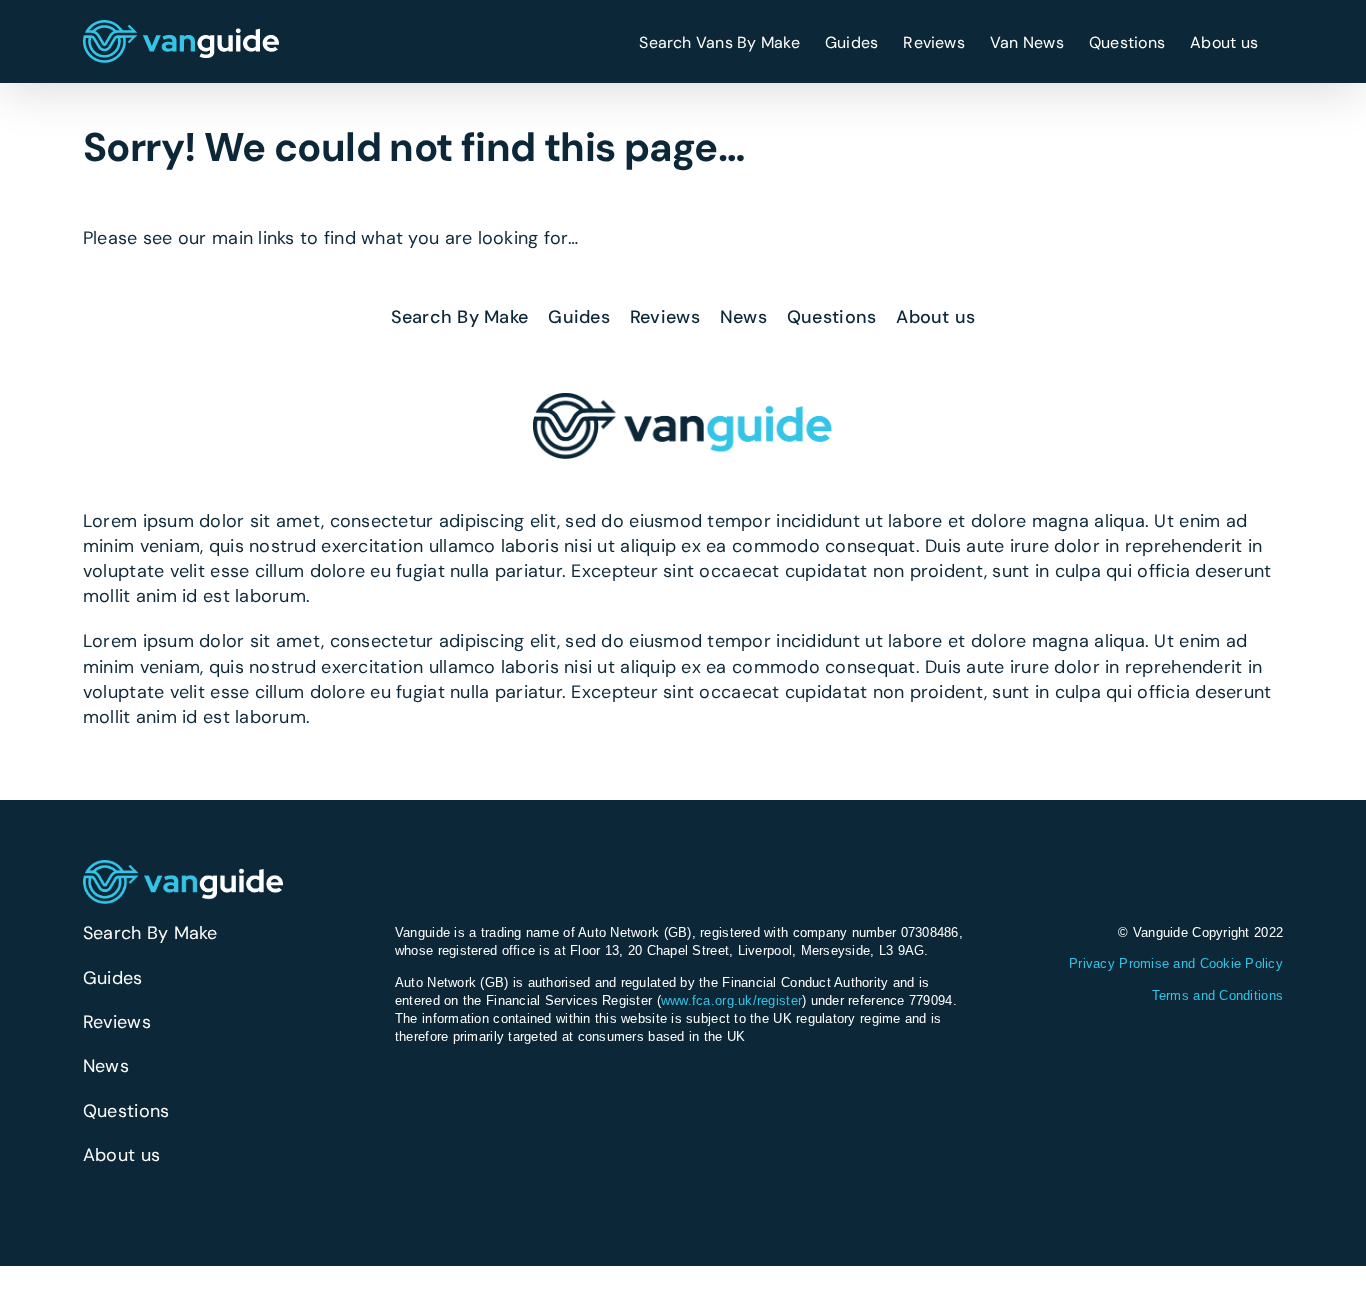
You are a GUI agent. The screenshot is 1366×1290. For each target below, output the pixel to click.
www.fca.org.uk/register (731, 1000)
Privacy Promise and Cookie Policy (1176, 963)
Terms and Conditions (1217, 995)
